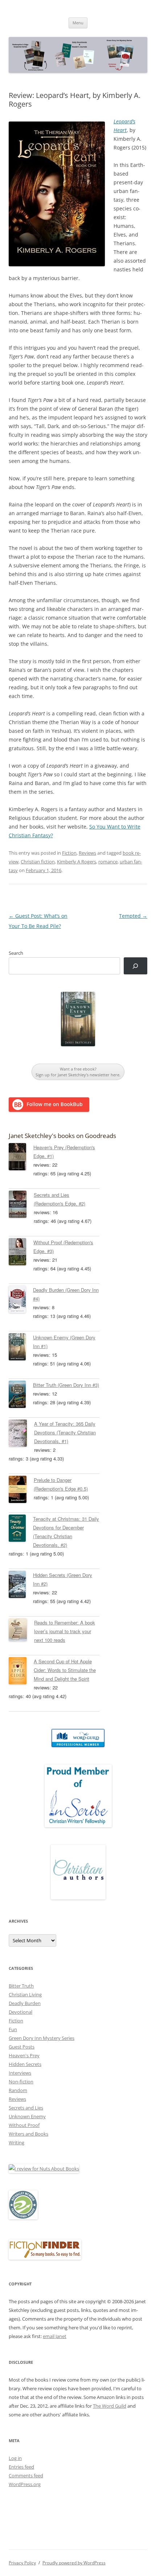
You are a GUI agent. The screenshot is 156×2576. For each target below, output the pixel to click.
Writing (17, 2142)
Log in (15, 2458)
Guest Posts (22, 2047)
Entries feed (21, 2467)
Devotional (20, 2012)
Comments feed (26, 2476)
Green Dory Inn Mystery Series (42, 2038)
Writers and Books (28, 2134)
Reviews (87, 853)
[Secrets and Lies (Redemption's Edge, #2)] (21, 1205)
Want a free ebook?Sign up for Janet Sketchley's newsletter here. (78, 1072)
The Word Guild (110, 2406)
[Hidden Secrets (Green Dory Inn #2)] (21, 1586)
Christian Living (25, 1994)
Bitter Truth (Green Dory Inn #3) (66, 1385)
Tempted (133, 916)
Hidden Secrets (25, 2064)
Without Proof (24, 2125)
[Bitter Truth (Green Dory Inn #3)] (21, 1396)
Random (18, 2090)
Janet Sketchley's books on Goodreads (62, 1136)
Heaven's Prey (24, 2055)
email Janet (55, 2336)
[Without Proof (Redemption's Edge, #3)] (21, 1253)
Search (16, 953)
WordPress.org (25, 2484)
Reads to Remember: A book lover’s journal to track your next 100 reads (65, 1631)
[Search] (136, 966)
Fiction (69, 853)
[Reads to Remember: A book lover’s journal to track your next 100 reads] (21, 1631)
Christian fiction (38, 862)
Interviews (20, 2073)
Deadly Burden (25, 2003)
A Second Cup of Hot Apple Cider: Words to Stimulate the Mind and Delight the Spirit (65, 1670)
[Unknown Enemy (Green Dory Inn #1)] (21, 1348)
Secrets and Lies (26, 2108)
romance (108, 862)
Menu (78, 23)
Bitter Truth (21, 1986)
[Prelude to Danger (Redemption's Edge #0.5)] (21, 1491)
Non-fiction (21, 2082)
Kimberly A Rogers (77, 862)
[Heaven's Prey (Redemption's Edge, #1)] (21, 1158)
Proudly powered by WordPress (74, 2563)
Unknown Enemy (27, 2116)
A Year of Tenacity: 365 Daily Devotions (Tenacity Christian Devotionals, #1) (65, 1432)
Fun (13, 2029)
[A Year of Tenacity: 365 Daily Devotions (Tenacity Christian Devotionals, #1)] (21, 1434)
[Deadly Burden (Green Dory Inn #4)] (21, 1301)
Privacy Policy (22, 2563)
